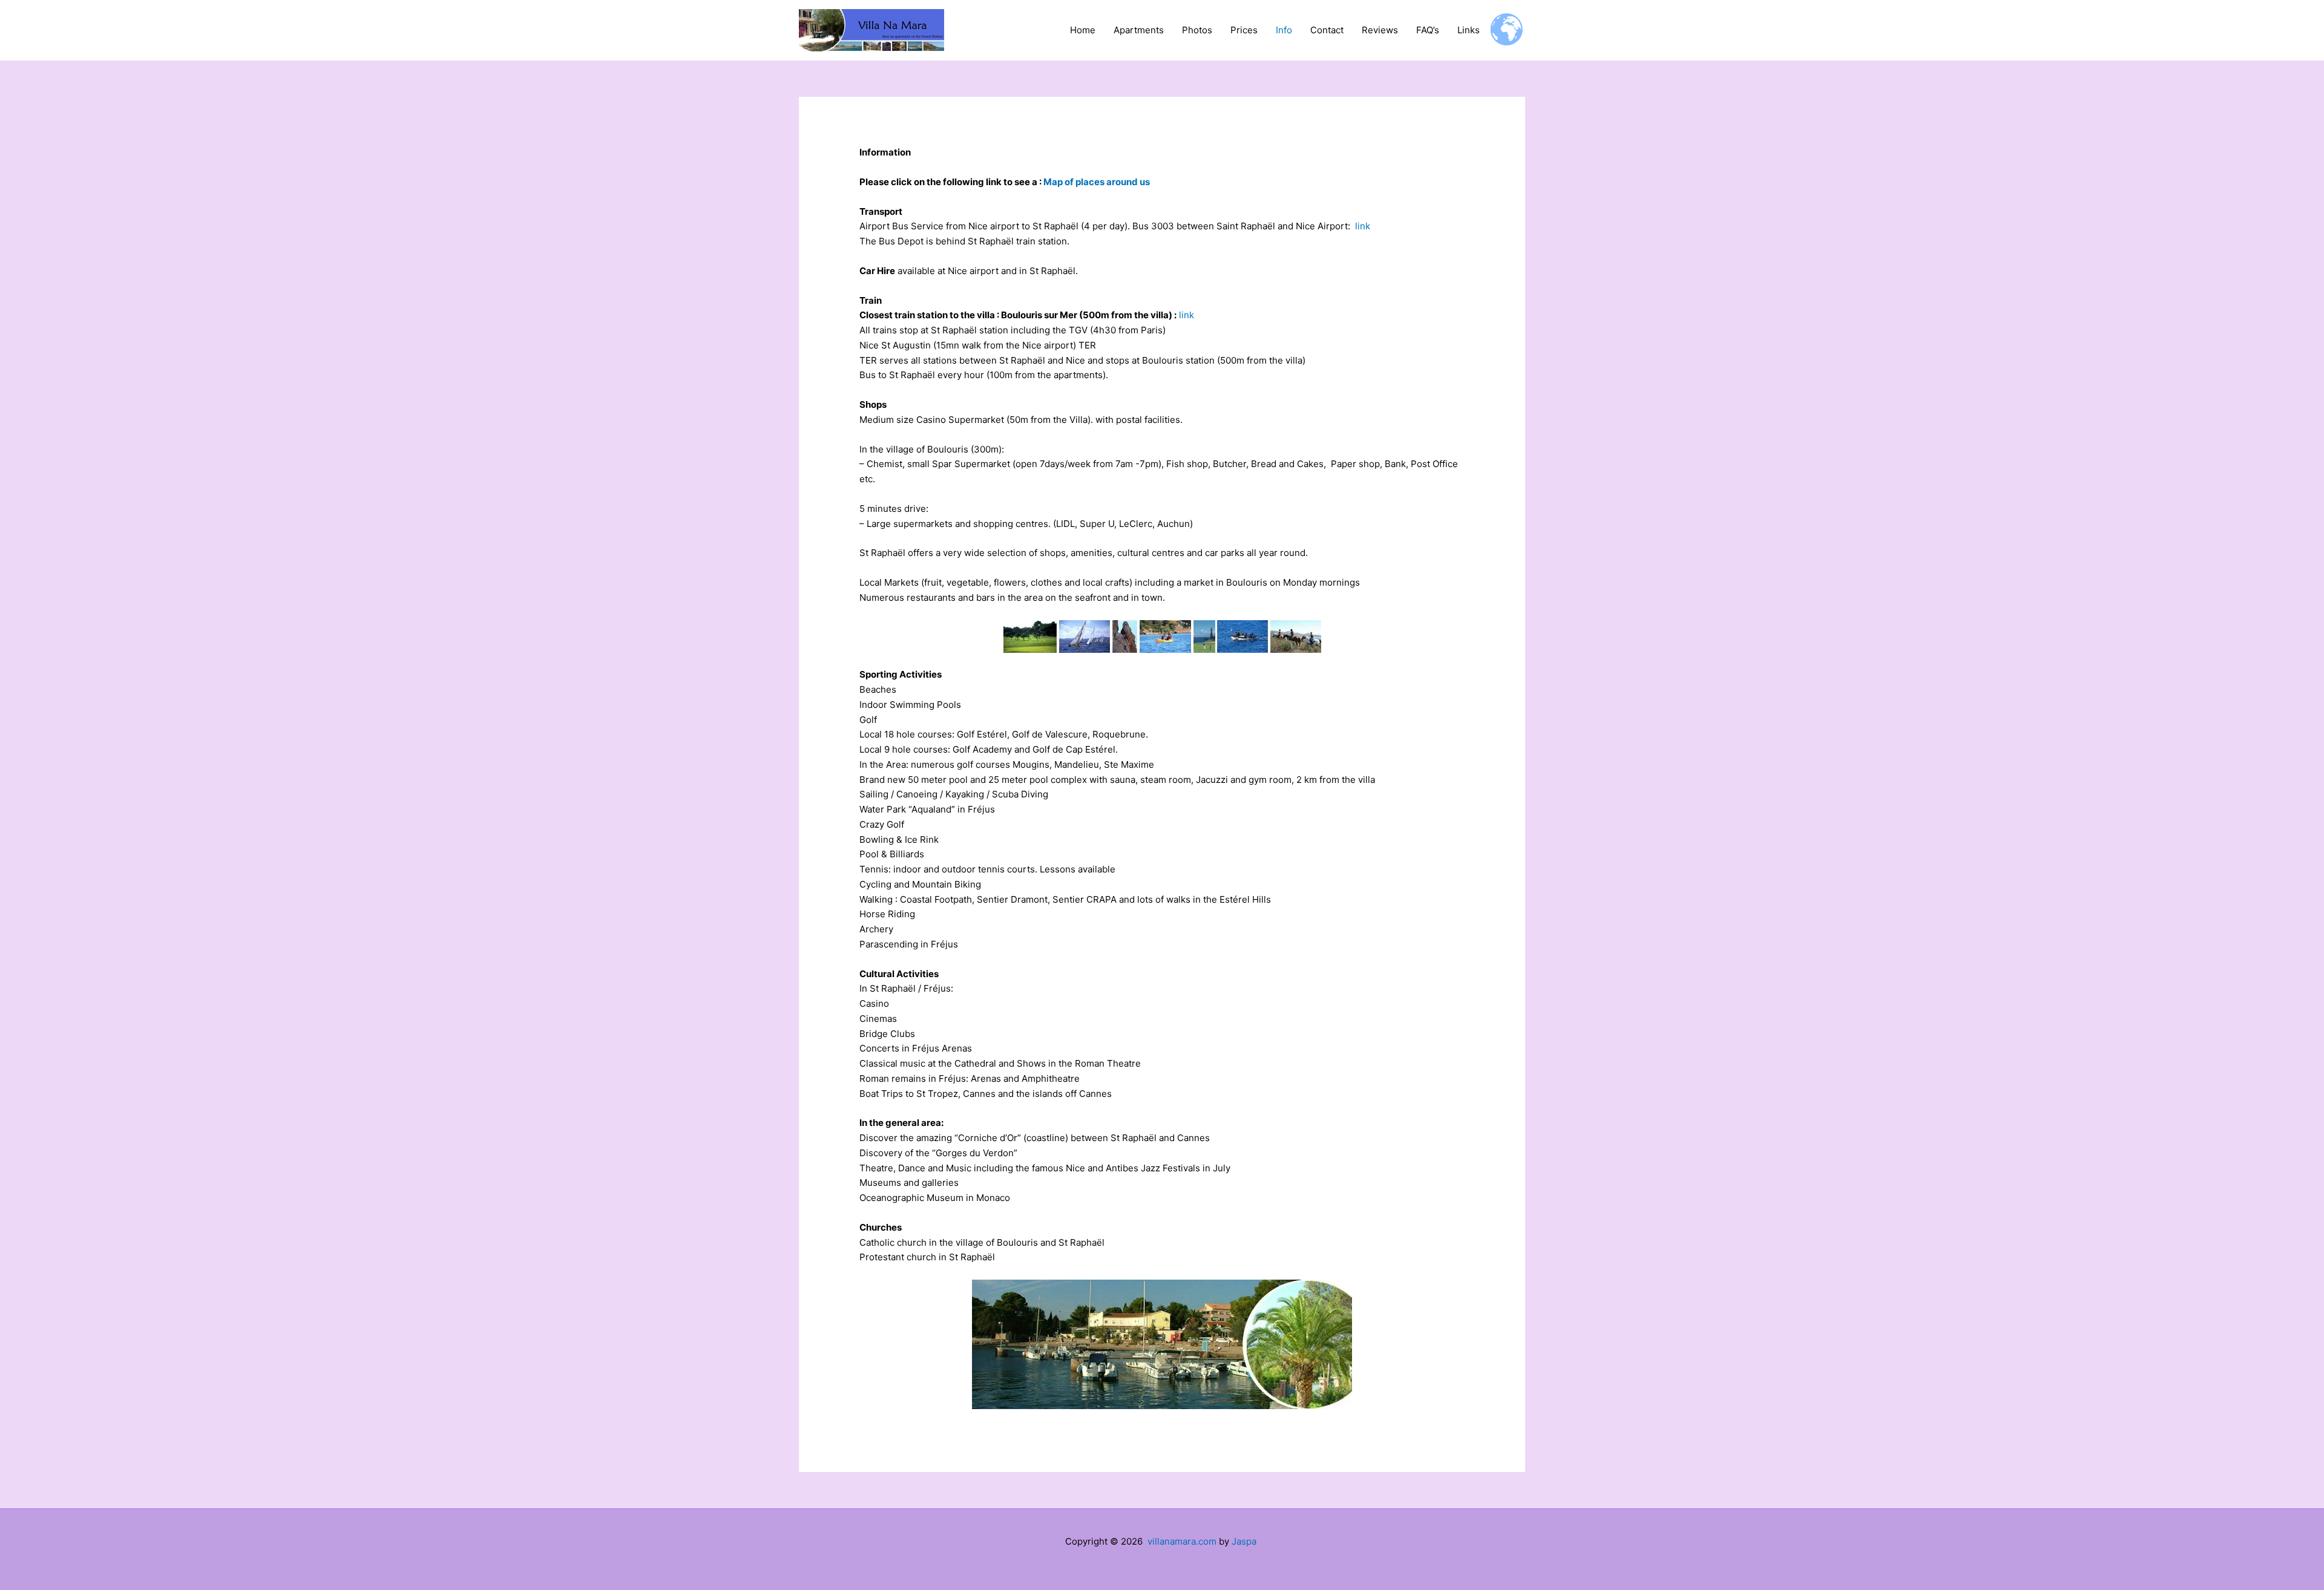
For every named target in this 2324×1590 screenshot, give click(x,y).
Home (1083, 30)
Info (1284, 30)
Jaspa (1244, 1541)
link (1363, 226)
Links (1469, 30)
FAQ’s (1428, 30)
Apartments (1139, 30)
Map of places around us (1097, 182)
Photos (1197, 30)
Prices (1244, 30)
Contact (1327, 30)
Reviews (1380, 30)
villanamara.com (1182, 1541)
